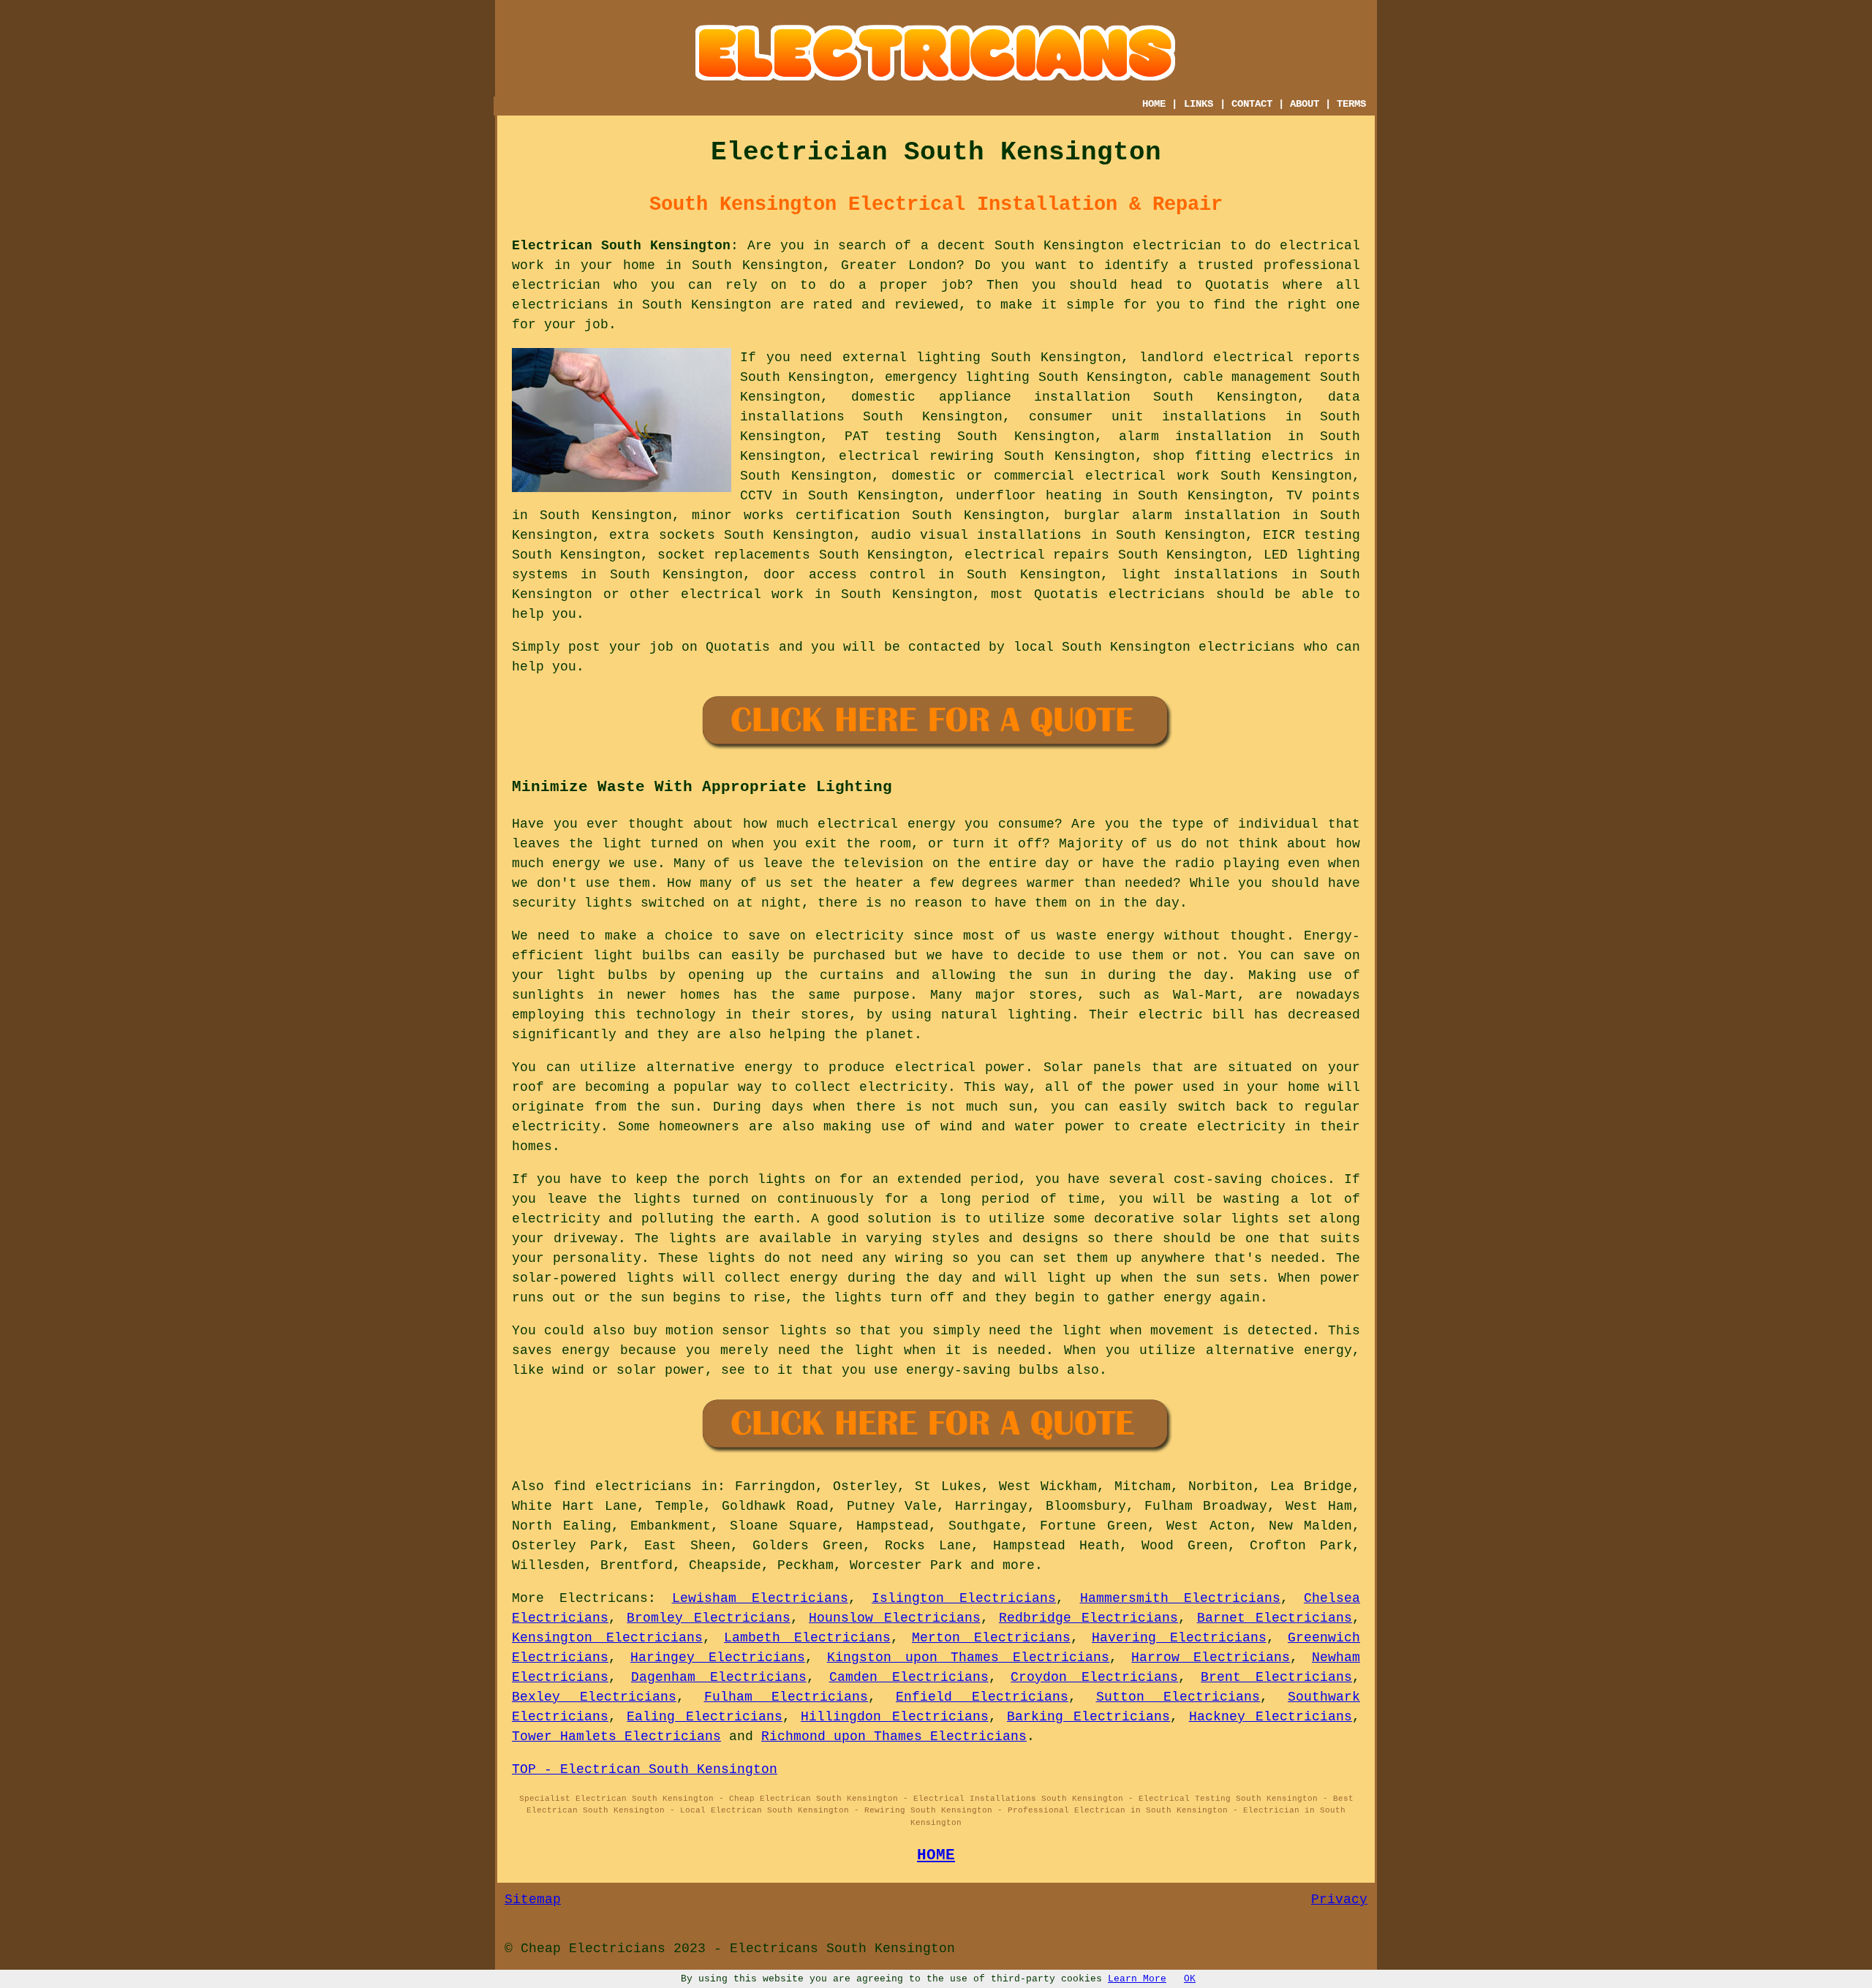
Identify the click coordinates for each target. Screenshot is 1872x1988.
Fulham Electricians (786, 1697)
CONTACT (1252, 104)
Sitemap (533, 1900)
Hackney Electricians (1271, 1717)
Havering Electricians (1179, 1638)
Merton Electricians (991, 1638)
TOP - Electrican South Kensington (645, 1769)
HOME (1154, 104)
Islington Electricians (964, 1598)
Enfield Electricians (982, 1697)
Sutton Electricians (1178, 1697)
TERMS (1351, 104)
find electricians (623, 1486)
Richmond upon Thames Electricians (894, 1736)
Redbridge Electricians (1088, 1618)
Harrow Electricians (1211, 1658)
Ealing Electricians (704, 1717)
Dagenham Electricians (719, 1677)
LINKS (1199, 104)
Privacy (1339, 1900)
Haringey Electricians (718, 1658)
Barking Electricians (1088, 1717)
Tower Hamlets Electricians (616, 1736)
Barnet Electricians (1275, 1618)
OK (1190, 1979)
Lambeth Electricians (807, 1638)
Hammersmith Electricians (1180, 1598)
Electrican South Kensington (621, 246)
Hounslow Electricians (894, 1618)
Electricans (604, 1598)
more (1019, 1565)
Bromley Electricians (708, 1618)
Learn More (1137, 1979)
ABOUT (1305, 104)
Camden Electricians (909, 1677)
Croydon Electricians (1094, 1677)
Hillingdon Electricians (894, 1717)
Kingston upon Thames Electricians (969, 1658)
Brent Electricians (1276, 1677)
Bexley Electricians (594, 1697)
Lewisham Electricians (760, 1598)
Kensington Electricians (607, 1638)
